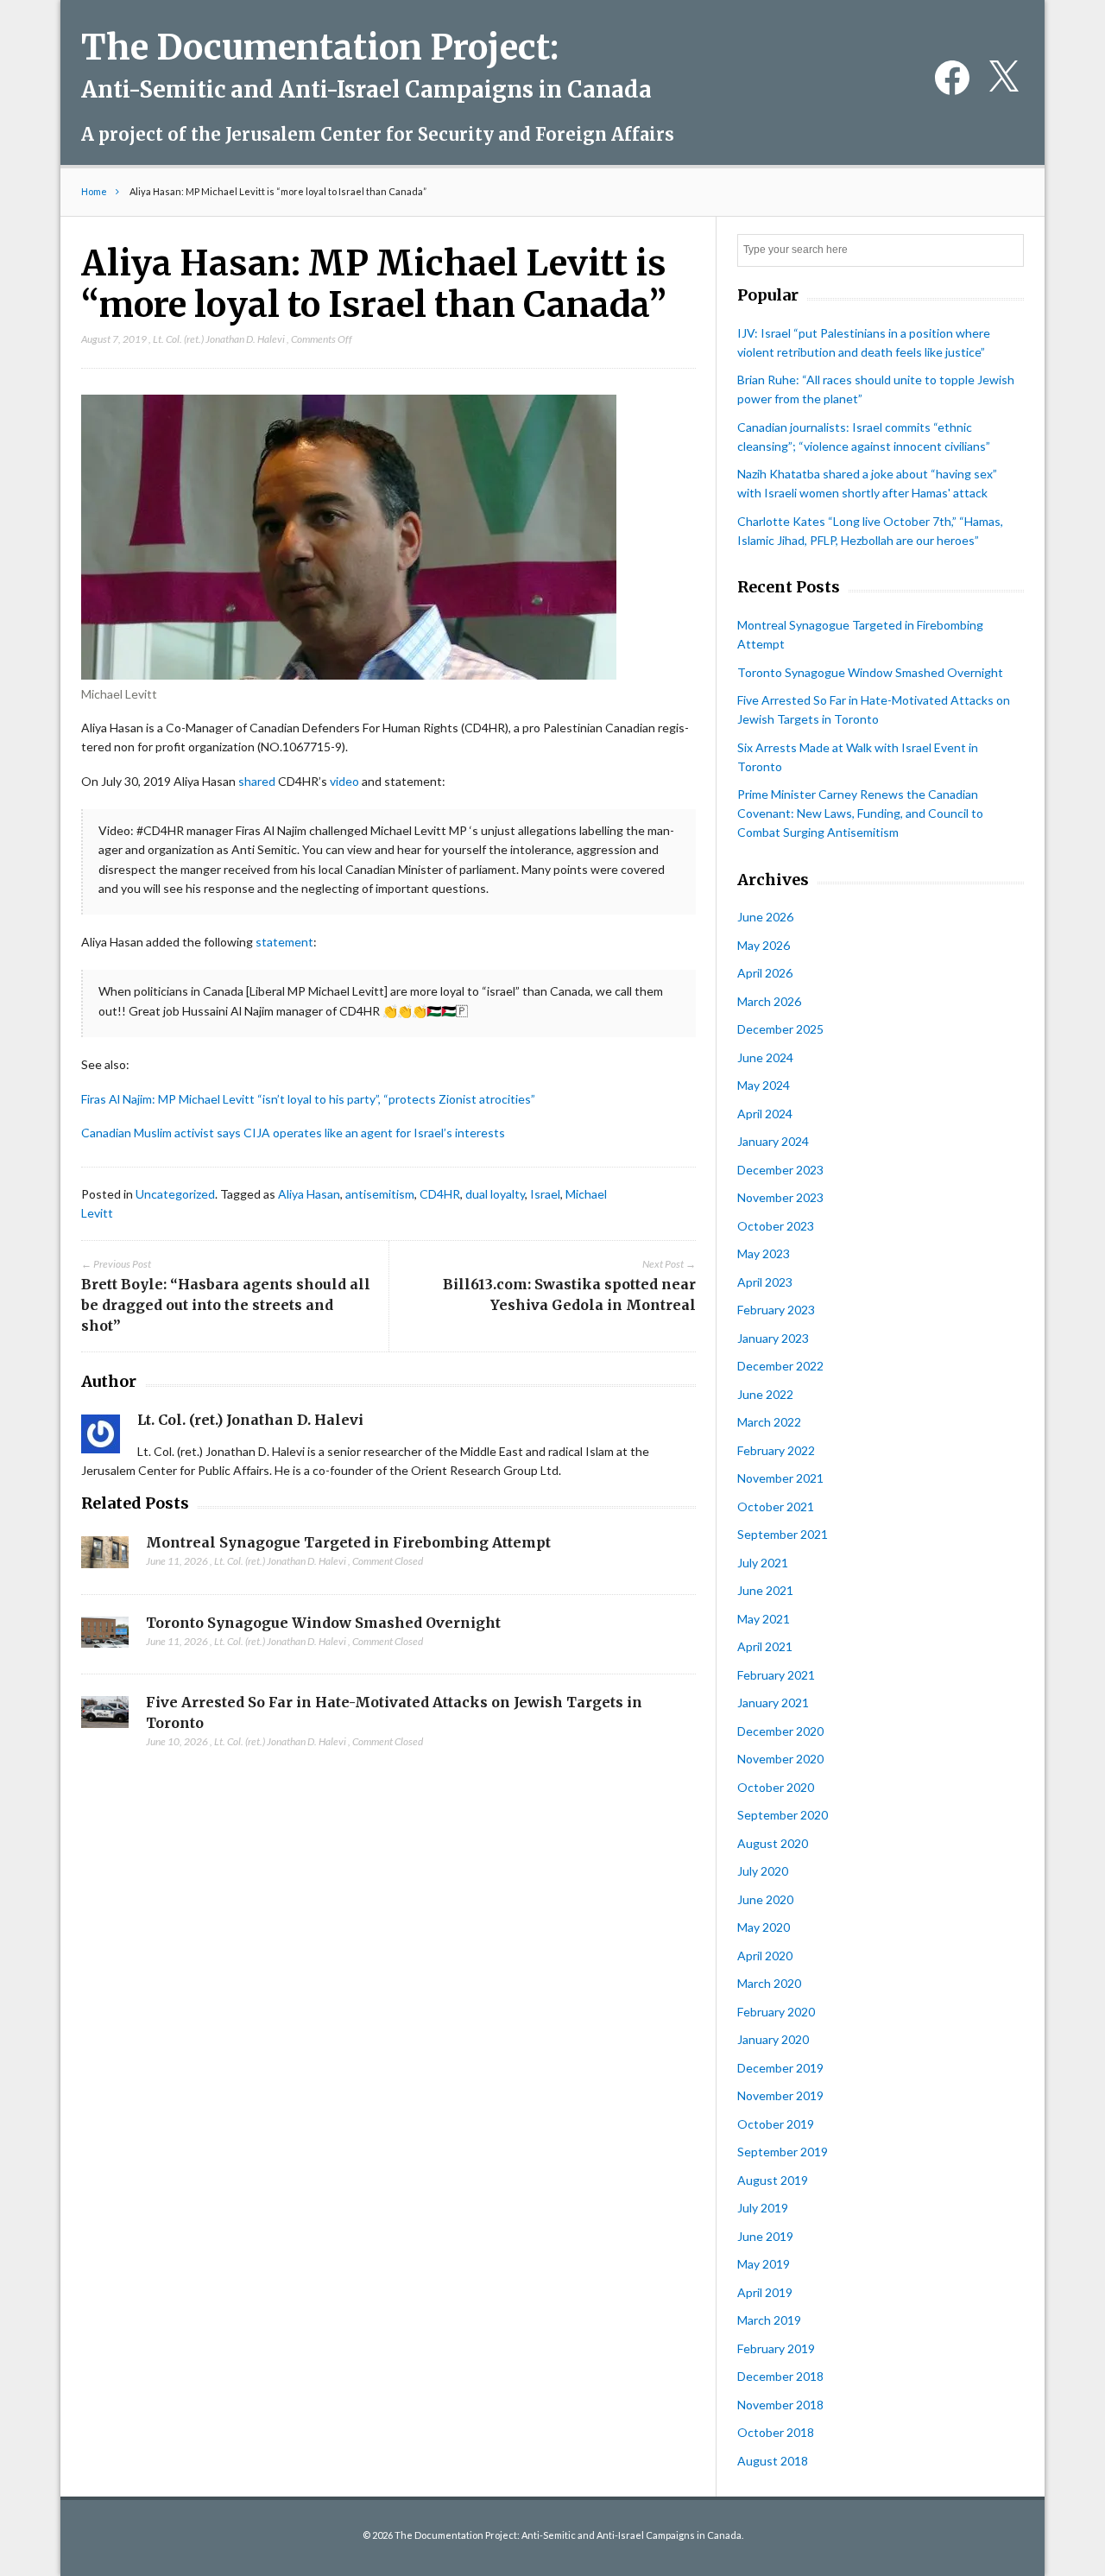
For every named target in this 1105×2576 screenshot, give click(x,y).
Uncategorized (175, 1194)
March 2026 (769, 1001)
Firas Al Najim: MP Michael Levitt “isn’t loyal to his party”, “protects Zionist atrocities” (308, 1099)
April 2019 (765, 2292)
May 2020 (764, 1927)
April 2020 (765, 1956)
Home (94, 191)
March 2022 (769, 1422)
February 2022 (776, 1450)
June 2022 (765, 1394)
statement (284, 942)
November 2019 (780, 2095)
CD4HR (440, 1194)
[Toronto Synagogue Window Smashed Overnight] (105, 1637)
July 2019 (763, 2208)
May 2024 (764, 1085)
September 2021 (783, 1534)
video (344, 781)
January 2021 (773, 1703)
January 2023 (773, 1338)
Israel (545, 1194)
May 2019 (764, 2264)
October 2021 (776, 1506)
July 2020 (763, 1871)
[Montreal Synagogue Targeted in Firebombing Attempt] (105, 1557)
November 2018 (780, 2405)
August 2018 (773, 2461)
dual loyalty (495, 1194)
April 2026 (765, 973)
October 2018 (776, 2432)
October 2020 (776, 1787)
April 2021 (765, 1646)
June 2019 (765, 2236)
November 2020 (780, 1759)
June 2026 (765, 917)
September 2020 (783, 1815)
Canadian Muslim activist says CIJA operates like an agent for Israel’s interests (293, 1133)
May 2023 (764, 1253)
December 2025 (780, 1029)
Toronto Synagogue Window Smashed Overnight (323, 1623)
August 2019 (773, 2180)
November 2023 (780, 1197)
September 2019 (783, 2152)
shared (257, 781)
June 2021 (765, 1590)
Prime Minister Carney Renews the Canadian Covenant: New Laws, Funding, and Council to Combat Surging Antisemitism (860, 813)
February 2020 (776, 2012)
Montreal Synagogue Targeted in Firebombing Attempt (348, 1542)
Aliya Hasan (309, 1194)
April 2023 (765, 1282)
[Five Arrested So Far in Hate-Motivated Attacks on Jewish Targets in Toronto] (105, 1717)
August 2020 (773, 1843)
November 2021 (780, 1478)
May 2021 (764, 1619)
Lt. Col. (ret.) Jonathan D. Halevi (219, 339)
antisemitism (380, 1194)
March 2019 (769, 2320)
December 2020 (780, 1731)
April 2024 (765, 1114)
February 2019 (776, 2348)
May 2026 (764, 945)
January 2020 (773, 2039)
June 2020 (765, 1899)
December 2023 (780, 1170)
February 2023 (776, 1310)
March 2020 (769, 1983)
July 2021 (763, 1563)
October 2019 (776, 2124)
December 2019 (780, 2068)
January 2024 (773, 1141)
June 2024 (765, 1057)
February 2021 (776, 1675)
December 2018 (780, 2376)
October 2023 (776, 1226)
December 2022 (780, 1366)
